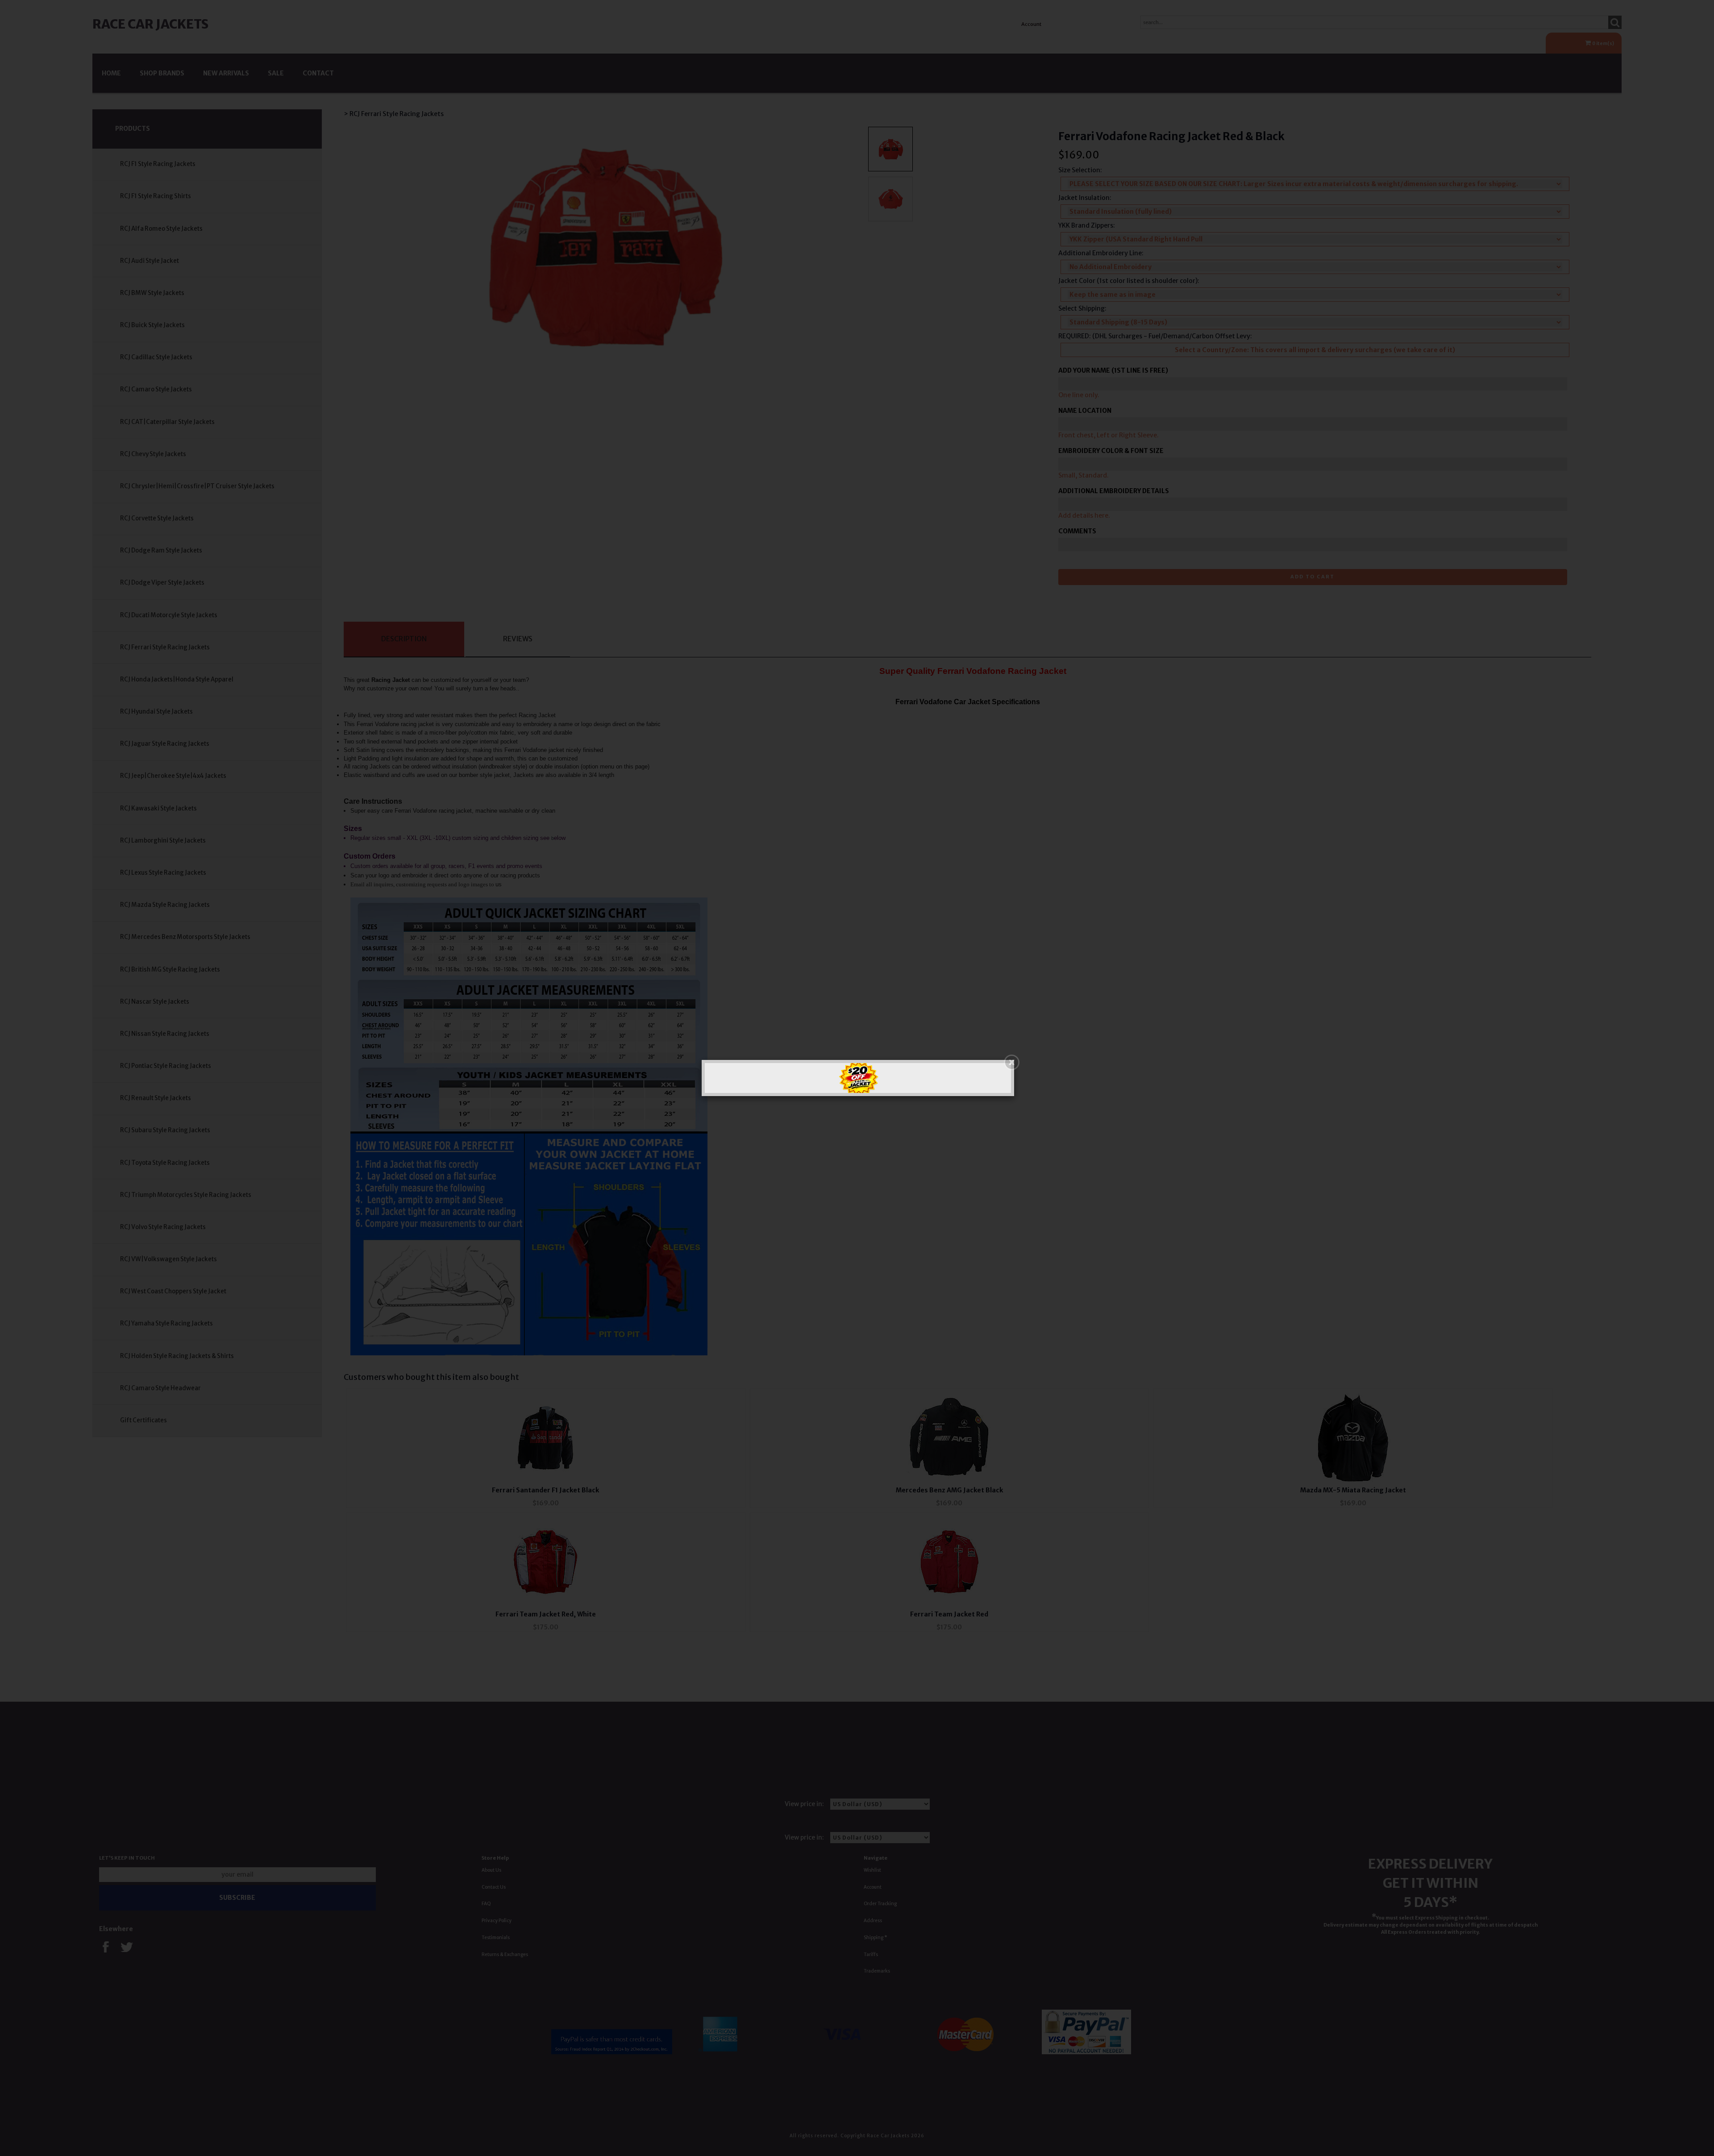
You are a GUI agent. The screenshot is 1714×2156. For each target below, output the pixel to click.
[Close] (1012, 1062)
